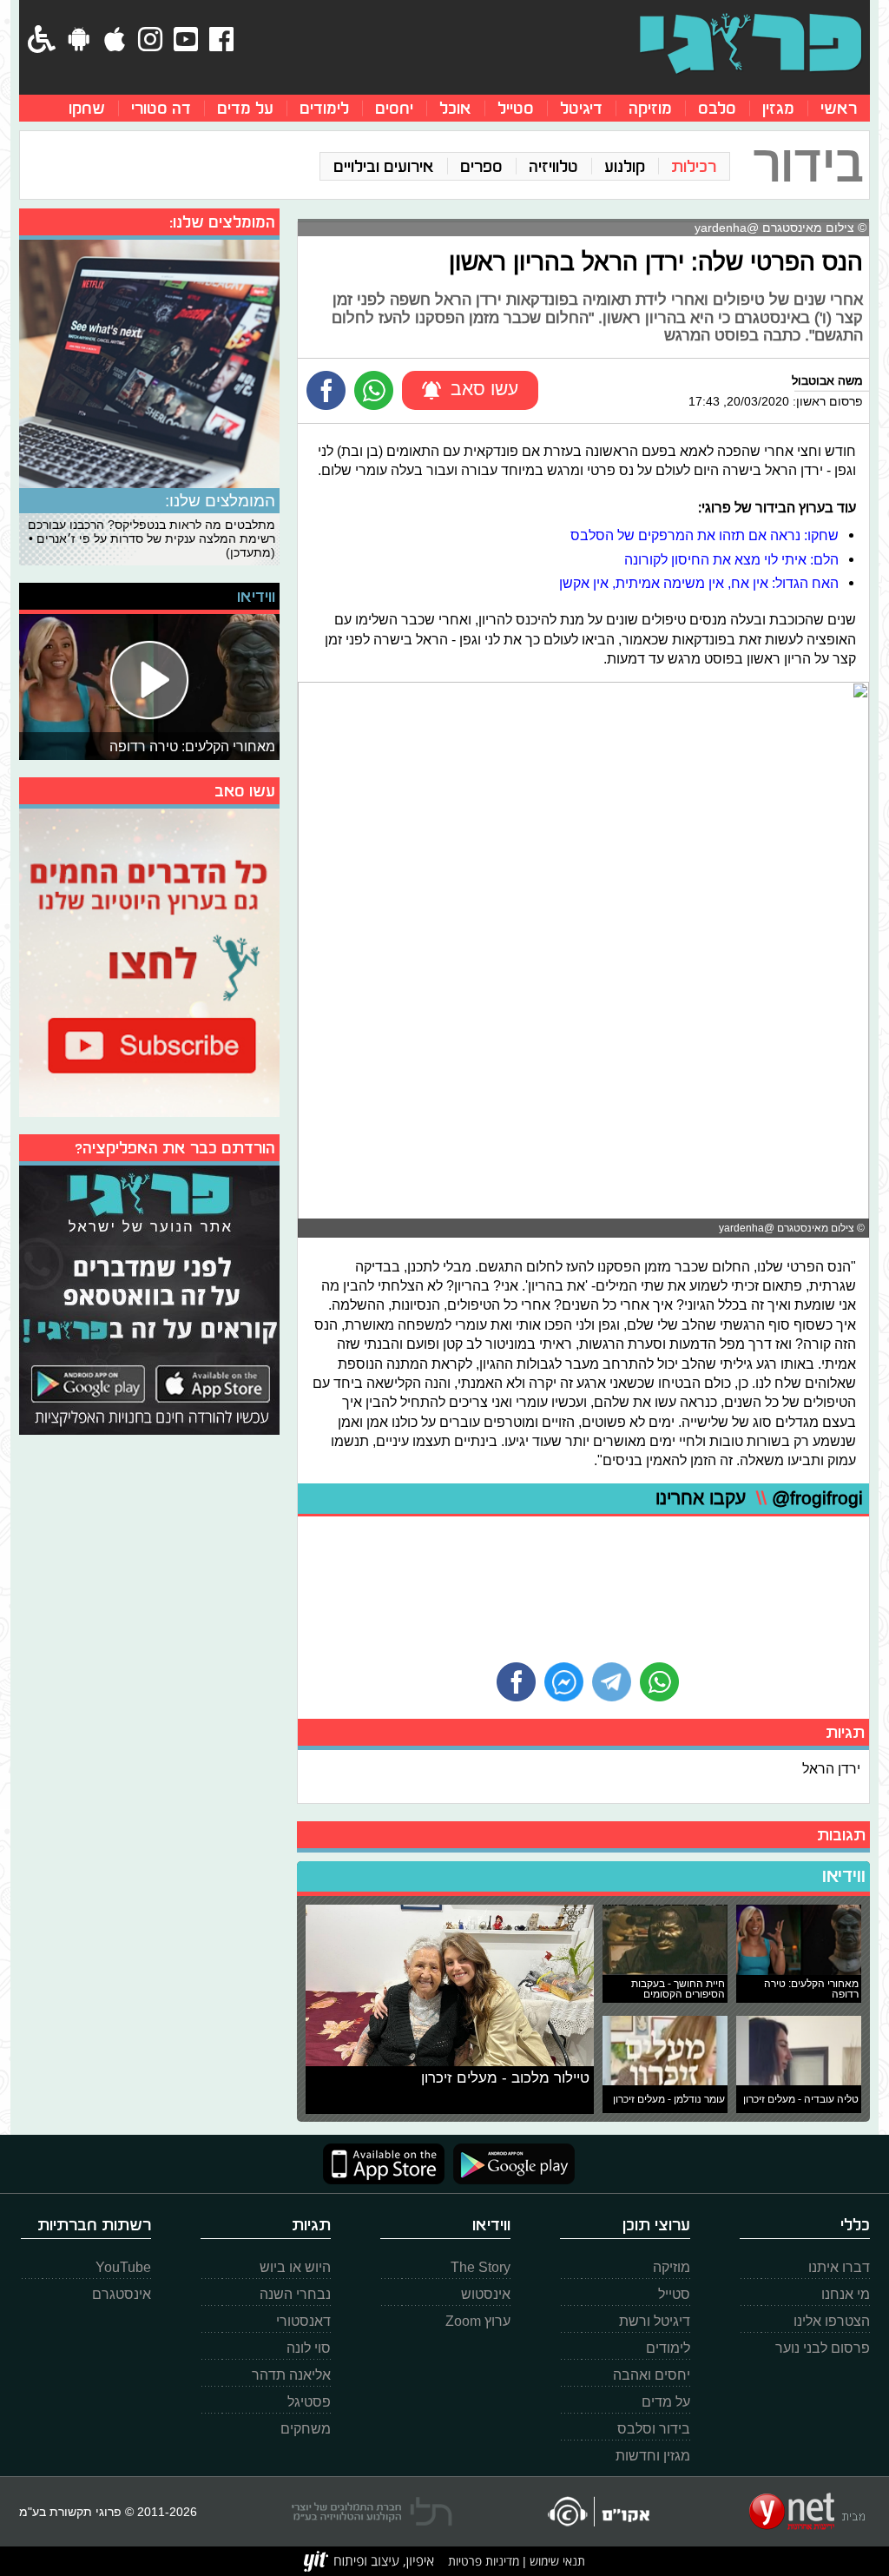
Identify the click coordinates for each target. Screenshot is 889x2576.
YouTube (123, 2267)
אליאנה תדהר (291, 2375)
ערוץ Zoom (478, 2321)
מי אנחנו (846, 2294)
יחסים (394, 108)
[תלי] (372, 2512)
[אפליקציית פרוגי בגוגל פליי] (510, 2164)
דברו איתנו (839, 2267)
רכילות (694, 166)
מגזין (778, 108)
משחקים (306, 2429)
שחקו (87, 108)
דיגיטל (581, 108)
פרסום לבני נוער (823, 2348)
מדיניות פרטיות (484, 2561)
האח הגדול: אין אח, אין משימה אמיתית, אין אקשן (699, 583)
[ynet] (807, 2512)
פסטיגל (309, 2402)
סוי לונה (309, 2348)
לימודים (324, 108)
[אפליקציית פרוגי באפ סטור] (384, 2164)
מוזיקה (650, 108)
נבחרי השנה (295, 2294)
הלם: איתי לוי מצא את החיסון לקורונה (731, 559)
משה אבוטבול (827, 380)
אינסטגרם (122, 2294)
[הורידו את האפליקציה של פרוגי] (149, 1298)
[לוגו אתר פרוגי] (751, 43)
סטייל (516, 108)
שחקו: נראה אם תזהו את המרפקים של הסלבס (705, 535)
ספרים (481, 166)
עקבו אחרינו (759, 1499)
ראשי (839, 108)
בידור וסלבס (654, 2429)
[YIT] (369, 2561)
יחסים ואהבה (652, 2375)
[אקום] (598, 2511)
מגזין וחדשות (653, 2456)
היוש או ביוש (295, 2267)
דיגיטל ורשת (655, 2321)
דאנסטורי (303, 2321)
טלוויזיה (553, 166)
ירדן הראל (831, 1768)
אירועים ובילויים (384, 166)
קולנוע (625, 166)
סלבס (717, 108)
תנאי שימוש (556, 2561)
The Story (481, 2267)
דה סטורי (161, 108)
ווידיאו (844, 1876)
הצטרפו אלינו (832, 2321)
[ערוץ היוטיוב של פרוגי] (149, 961)
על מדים (245, 108)
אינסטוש (486, 2294)
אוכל (455, 108)
